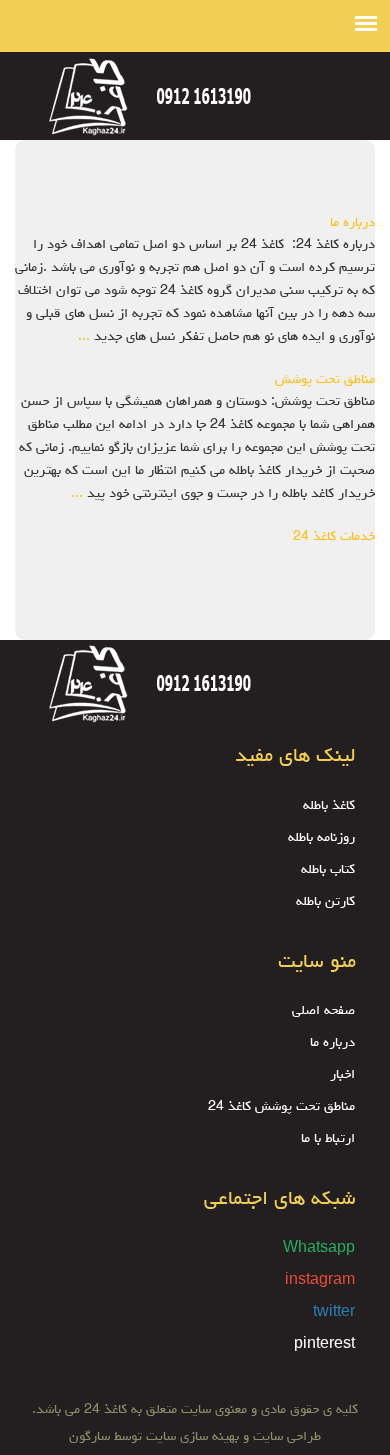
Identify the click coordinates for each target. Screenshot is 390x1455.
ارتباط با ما (328, 1139)
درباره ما (352, 223)
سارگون (91, 1437)
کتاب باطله (328, 870)
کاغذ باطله (329, 806)
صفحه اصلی (323, 1011)
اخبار (342, 1075)
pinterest (324, 1345)
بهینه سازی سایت (192, 1437)
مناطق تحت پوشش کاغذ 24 (281, 1107)
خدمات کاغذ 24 (334, 537)
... (84, 337)
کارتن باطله (325, 902)
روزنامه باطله (321, 838)
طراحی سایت (285, 1437)
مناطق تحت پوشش (325, 380)
